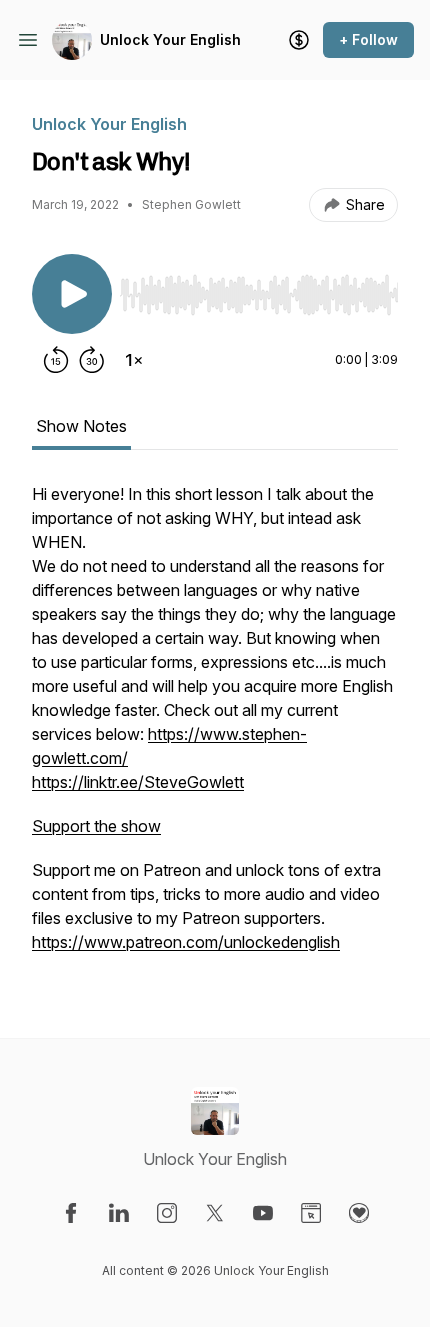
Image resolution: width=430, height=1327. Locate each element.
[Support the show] (299, 40)
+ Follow (368, 39)
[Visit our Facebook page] (71, 1213)
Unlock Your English (170, 39)
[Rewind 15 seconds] (56, 360)
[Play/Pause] (72, 294)
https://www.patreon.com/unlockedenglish (186, 942)
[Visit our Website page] (311, 1213)
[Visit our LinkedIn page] (119, 1213)
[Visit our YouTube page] (263, 1213)
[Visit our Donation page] (359, 1213)
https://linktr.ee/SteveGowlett (138, 782)
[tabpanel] (215, 728)
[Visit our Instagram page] (167, 1213)
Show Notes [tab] (81, 426)
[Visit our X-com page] (215, 1213)
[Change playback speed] (134, 360)
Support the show (96, 826)
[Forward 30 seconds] (92, 360)
